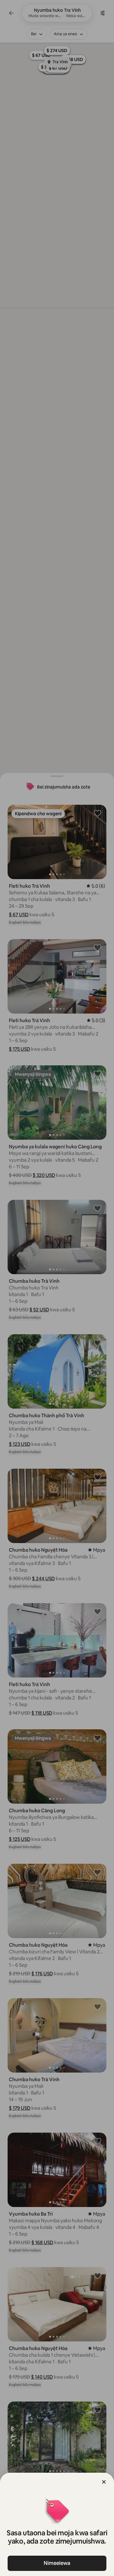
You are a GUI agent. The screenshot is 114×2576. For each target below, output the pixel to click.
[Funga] (104, 2482)
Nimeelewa (57, 2563)
